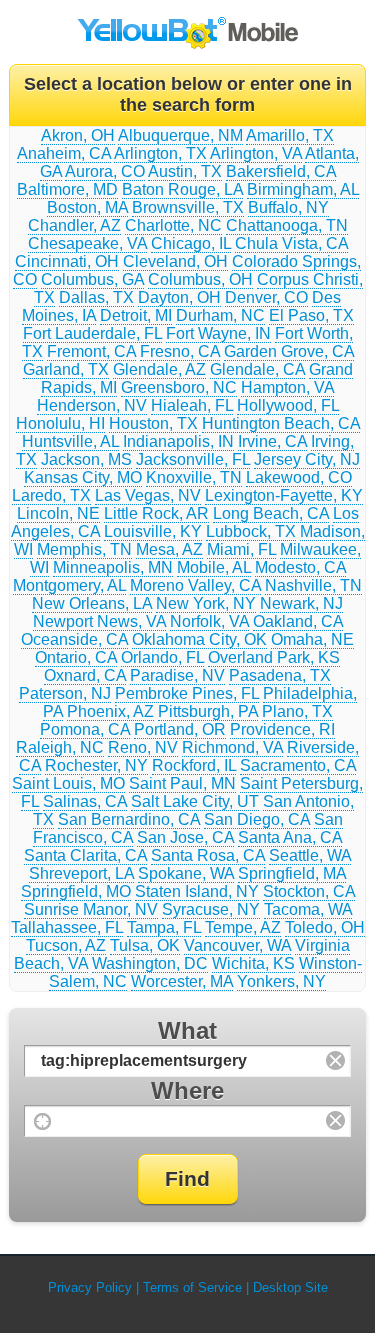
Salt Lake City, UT (195, 801)
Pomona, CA (85, 729)
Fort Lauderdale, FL (92, 333)
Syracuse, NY (211, 909)
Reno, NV (143, 747)
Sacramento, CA (298, 765)
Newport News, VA (99, 621)
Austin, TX (185, 171)
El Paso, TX (311, 315)
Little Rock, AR (156, 513)
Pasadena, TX (280, 675)
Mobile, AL (214, 567)
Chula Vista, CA (291, 243)
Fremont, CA (91, 351)
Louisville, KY (153, 531)
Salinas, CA (85, 801)
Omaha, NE (312, 639)
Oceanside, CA (74, 639)
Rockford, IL (194, 765)
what (187, 1030)
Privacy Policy (90, 1287)
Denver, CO (266, 297)
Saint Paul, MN (182, 783)
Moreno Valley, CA (195, 585)
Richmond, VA (232, 747)
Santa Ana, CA (290, 837)
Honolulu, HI (60, 423)
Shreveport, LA (81, 873)
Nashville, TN (313, 585)
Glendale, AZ (159, 369)
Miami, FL (241, 549)
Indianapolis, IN (178, 441)
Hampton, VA (287, 387)
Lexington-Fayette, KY (284, 495)
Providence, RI (282, 729)
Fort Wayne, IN (218, 333)
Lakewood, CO (299, 477)
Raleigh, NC (60, 747)
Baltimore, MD (67, 189)
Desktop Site (290, 1287)
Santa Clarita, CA (85, 855)
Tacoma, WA (308, 909)
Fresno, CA (180, 351)
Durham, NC (220, 315)
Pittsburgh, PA (208, 711)
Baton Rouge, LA (182, 189)
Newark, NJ (301, 603)
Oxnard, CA (85, 675)
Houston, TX (153, 423)
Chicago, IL (191, 243)
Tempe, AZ (243, 927)
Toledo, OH (325, 927)
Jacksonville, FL (193, 459)
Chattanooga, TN (287, 225)
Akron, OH (78, 135)
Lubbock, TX (251, 531)
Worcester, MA (182, 981)
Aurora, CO (105, 171)
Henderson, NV (92, 405)
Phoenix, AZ (110, 711)
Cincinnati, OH (67, 261)
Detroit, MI (136, 315)
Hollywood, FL (288, 405)
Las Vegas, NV (148, 495)
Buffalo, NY (288, 207)
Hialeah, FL (192, 405)
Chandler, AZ (74, 225)
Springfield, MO (76, 891)
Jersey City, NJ (307, 459)
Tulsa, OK (145, 945)
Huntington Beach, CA (281, 423)
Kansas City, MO (83, 477)
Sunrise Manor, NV (91, 909)
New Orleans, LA (92, 603)
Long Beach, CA (271, 513)
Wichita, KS (253, 963)
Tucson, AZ (66, 945)
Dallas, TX (96, 297)
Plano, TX (297, 711)
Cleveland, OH (175, 261)
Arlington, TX (160, 153)
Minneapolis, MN (113, 567)
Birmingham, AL (303, 189)
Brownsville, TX (188, 207)
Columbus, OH (200, 279)
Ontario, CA (76, 657)
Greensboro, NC (179, 387)
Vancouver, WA (237, 945)
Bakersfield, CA (281, 171)
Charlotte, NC (173, 225)
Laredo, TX (51, 495)
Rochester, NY (96, 765)
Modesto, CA (300, 567)
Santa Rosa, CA (208, 855)
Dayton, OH (179, 297)
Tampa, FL (164, 927)
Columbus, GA (92, 279)
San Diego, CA (257, 819)
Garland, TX (66, 369)
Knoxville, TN (194, 477)
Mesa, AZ (169, 549)
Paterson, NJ (65, 693)
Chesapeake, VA (87, 243)
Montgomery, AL (69, 585)
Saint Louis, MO (68, 783)
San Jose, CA (185, 837)
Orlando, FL (162, 657)
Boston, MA (87, 207)
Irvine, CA (272, 441)
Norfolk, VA (209, 621)
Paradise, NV (177, 675)
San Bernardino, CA (129, 819)
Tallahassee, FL (67, 927)
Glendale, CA (257, 369)
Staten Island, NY (197, 891)
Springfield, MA (292, 873)
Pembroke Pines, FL (187, 693)
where (187, 1090)
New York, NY (206, 603)
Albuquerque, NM (180, 135)
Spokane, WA (186, 873)
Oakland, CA (298, 621)
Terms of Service (192, 1287)
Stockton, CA (309, 891)
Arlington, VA (256, 153)
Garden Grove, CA (289, 351)
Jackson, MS (86, 459)
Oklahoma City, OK (199, 639)
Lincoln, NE (58, 513)
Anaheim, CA (64, 153)
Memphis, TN (84, 549)
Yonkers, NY (281, 981)
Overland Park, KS (274, 657)
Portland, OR (180, 729)
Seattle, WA (310, 855)
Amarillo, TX (290, 135)
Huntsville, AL (70, 441)
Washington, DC (150, 963)
